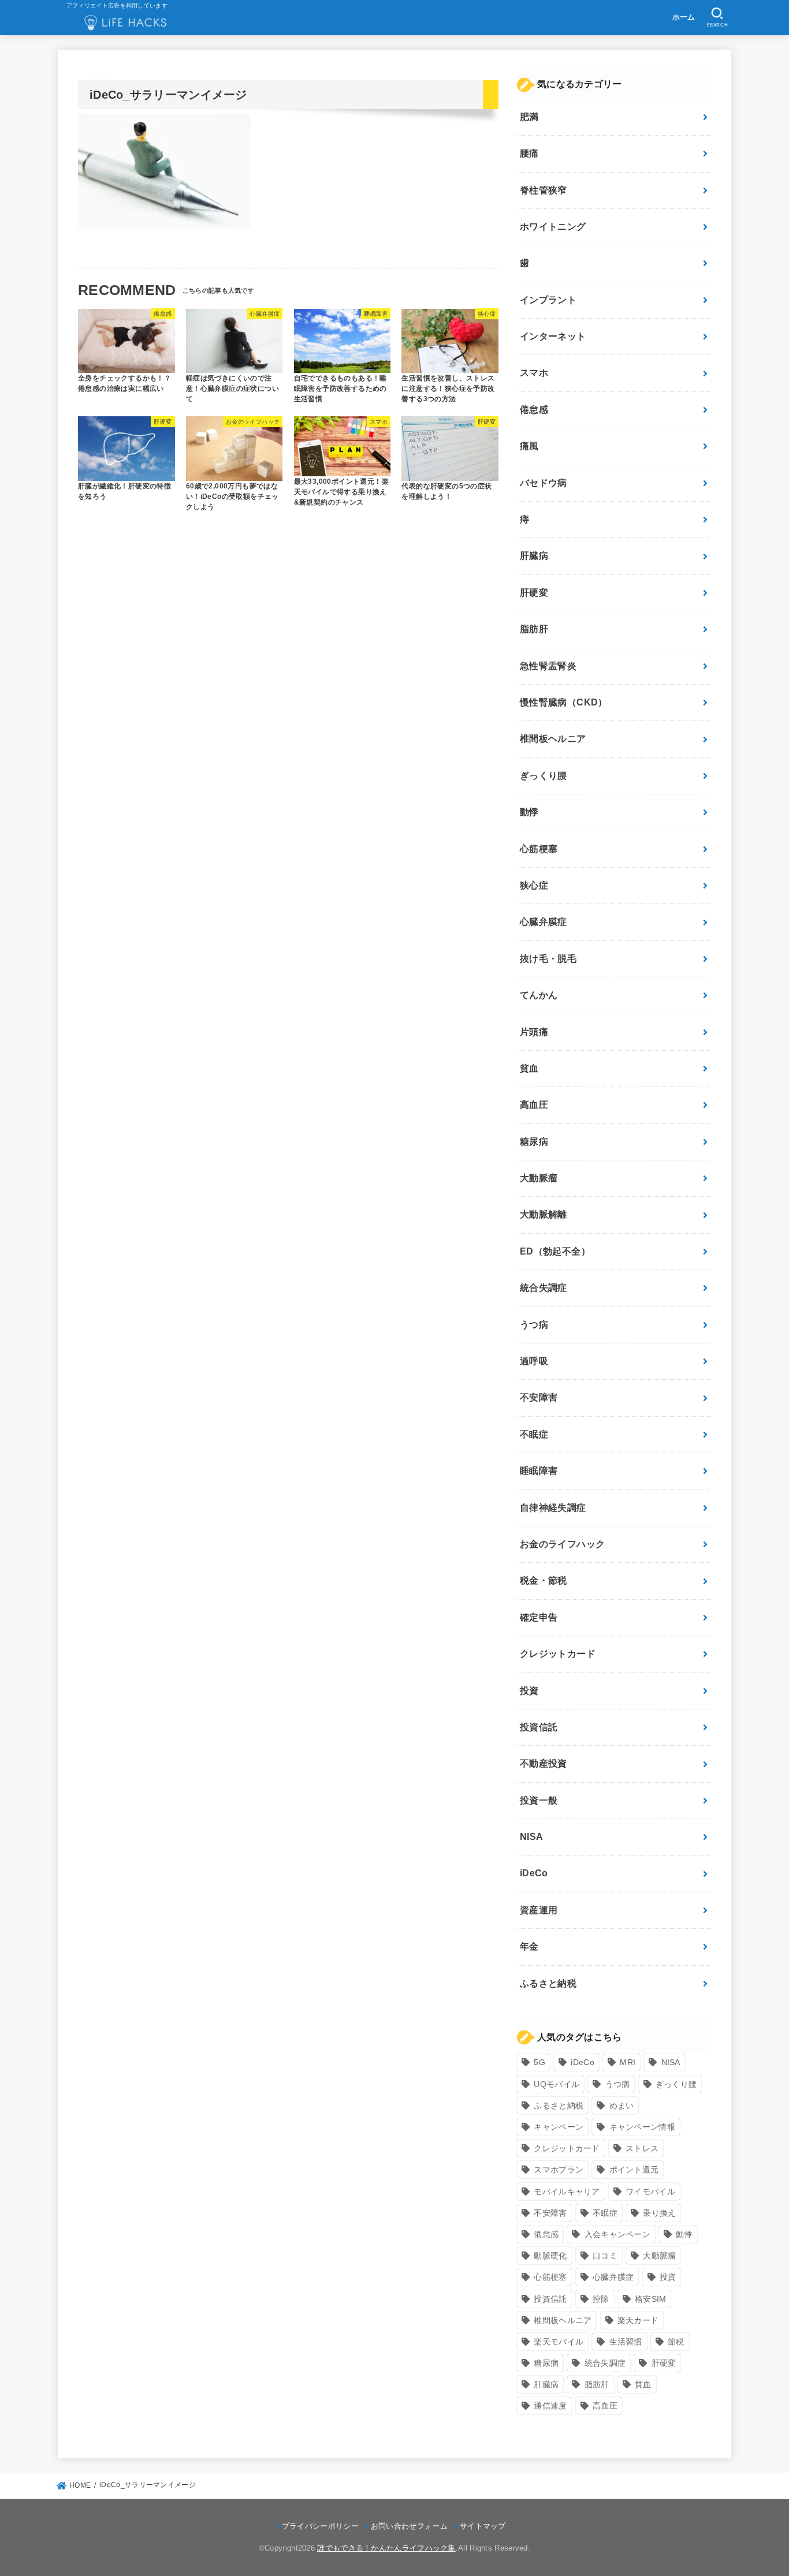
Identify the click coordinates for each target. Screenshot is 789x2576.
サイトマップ (483, 2526)
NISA (532, 1837)
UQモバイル (557, 2084)
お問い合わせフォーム (409, 2526)
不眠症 (534, 1434)
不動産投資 (544, 1764)
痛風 (529, 447)
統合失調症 (544, 1288)
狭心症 (534, 885)
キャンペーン (559, 2127)
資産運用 (539, 1910)
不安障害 (539, 1398)
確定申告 (539, 1617)
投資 (529, 1691)
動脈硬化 (550, 2256)
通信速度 (550, 2406)
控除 (601, 2299)
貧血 (529, 1068)
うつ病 (534, 1325)
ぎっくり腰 (544, 776)
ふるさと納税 (548, 1983)
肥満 (529, 117)
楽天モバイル (559, 2342)
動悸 (529, 813)
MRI (628, 2063)
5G (539, 2063)
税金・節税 (544, 1581)
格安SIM (651, 2299)
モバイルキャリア (567, 2192)
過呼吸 (534, 1361)
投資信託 (539, 1727)
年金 (529, 1947)
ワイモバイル (650, 2192)
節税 (676, 2342)
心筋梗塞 (539, 849)
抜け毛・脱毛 (548, 959)
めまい (622, 2105)
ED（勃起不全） (555, 1251)
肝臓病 (534, 556)
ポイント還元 (634, 2170)
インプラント (548, 300)
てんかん (539, 996)
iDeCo (534, 1874)
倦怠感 (534, 410)
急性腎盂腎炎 (548, 666)
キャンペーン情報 (642, 2127)
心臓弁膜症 (544, 922)
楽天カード (638, 2320)
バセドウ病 (544, 483)
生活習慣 (626, 2342)
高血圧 (534, 1105)
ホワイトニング (553, 227)
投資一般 (539, 1800)
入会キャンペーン (617, 2234)
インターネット (553, 337)
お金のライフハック (563, 1544)
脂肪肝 (534, 630)
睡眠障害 (539, 1471)
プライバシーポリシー (320, 2526)
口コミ (605, 2256)
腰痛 (529, 154)
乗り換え (659, 2213)
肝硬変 (534, 593)
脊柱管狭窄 (544, 190)
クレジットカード (558, 1654)
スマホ (534, 373)
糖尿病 (534, 1142)
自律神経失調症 (553, 1508)
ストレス (642, 2149)
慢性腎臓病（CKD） (564, 702)
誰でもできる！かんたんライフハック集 (386, 2548)
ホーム (684, 17)
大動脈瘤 (539, 1178)
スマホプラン (559, 2170)
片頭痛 (534, 1032)
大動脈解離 (544, 1215)
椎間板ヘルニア (553, 739)
